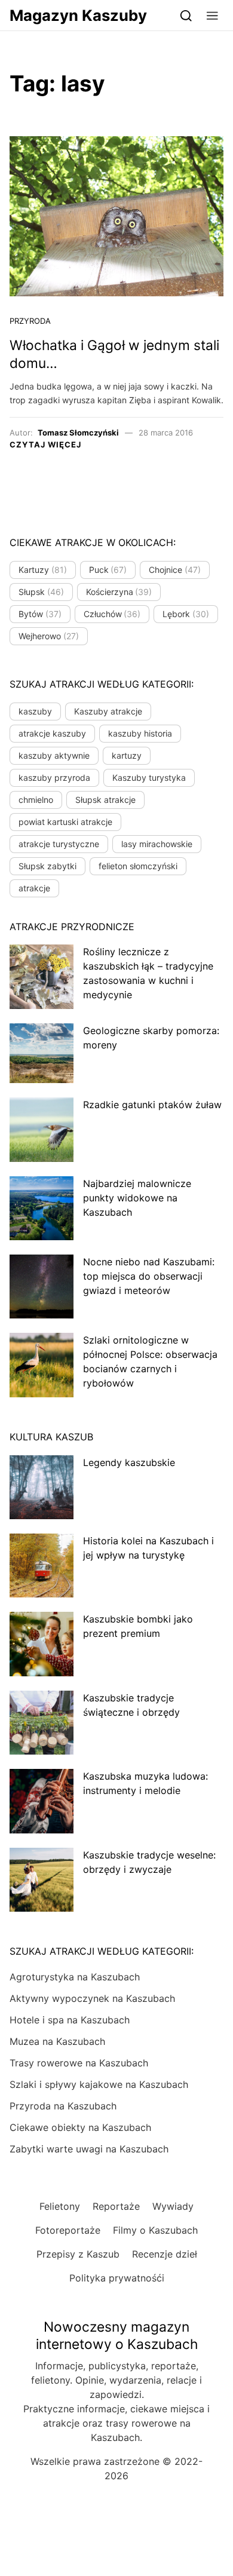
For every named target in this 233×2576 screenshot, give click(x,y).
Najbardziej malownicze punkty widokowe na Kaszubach (137, 1198)
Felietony (60, 2206)
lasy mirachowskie (157, 844)
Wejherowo (49, 636)
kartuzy (127, 755)
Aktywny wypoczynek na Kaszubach (92, 1998)
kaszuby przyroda (54, 778)
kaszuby (35, 711)
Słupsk (41, 592)
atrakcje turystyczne (59, 844)
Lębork (186, 614)
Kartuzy (43, 570)
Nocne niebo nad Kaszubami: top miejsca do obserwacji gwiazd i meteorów (149, 1276)
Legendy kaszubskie (129, 1462)
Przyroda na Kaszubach (63, 2106)
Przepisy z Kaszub (78, 2254)
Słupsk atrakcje (105, 800)
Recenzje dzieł (165, 2254)
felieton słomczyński (138, 866)
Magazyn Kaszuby (78, 15)
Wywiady (173, 2206)
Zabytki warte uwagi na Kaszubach (89, 2149)
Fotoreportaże (68, 2230)
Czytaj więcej (45, 444)
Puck (108, 570)
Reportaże (116, 2206)
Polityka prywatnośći (117, 2278)
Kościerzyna (119, 592)
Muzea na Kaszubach (57, 2041)
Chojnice (175, 570)
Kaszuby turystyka (149, 778)
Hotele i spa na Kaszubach (70, 2020)
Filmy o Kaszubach (155, 2230)
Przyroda (30, 321)
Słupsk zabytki (47, 866)
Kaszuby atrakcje (108, 711)
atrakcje (34, 888)
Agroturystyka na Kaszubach (75, 1977)
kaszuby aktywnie (54, 755)
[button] (212, 15)
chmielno (36, 800)
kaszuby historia (140, 733)
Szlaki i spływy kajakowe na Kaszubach (99, 2084)
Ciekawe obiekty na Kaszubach (80, 2127)
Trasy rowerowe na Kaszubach (79, 2063)
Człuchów (112, 614)
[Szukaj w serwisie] (186, 15)
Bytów (40, 614)
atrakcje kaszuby (52, 733)
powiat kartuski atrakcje (65, 822)
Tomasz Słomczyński (78, 433)
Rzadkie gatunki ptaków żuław (152, 1105)
